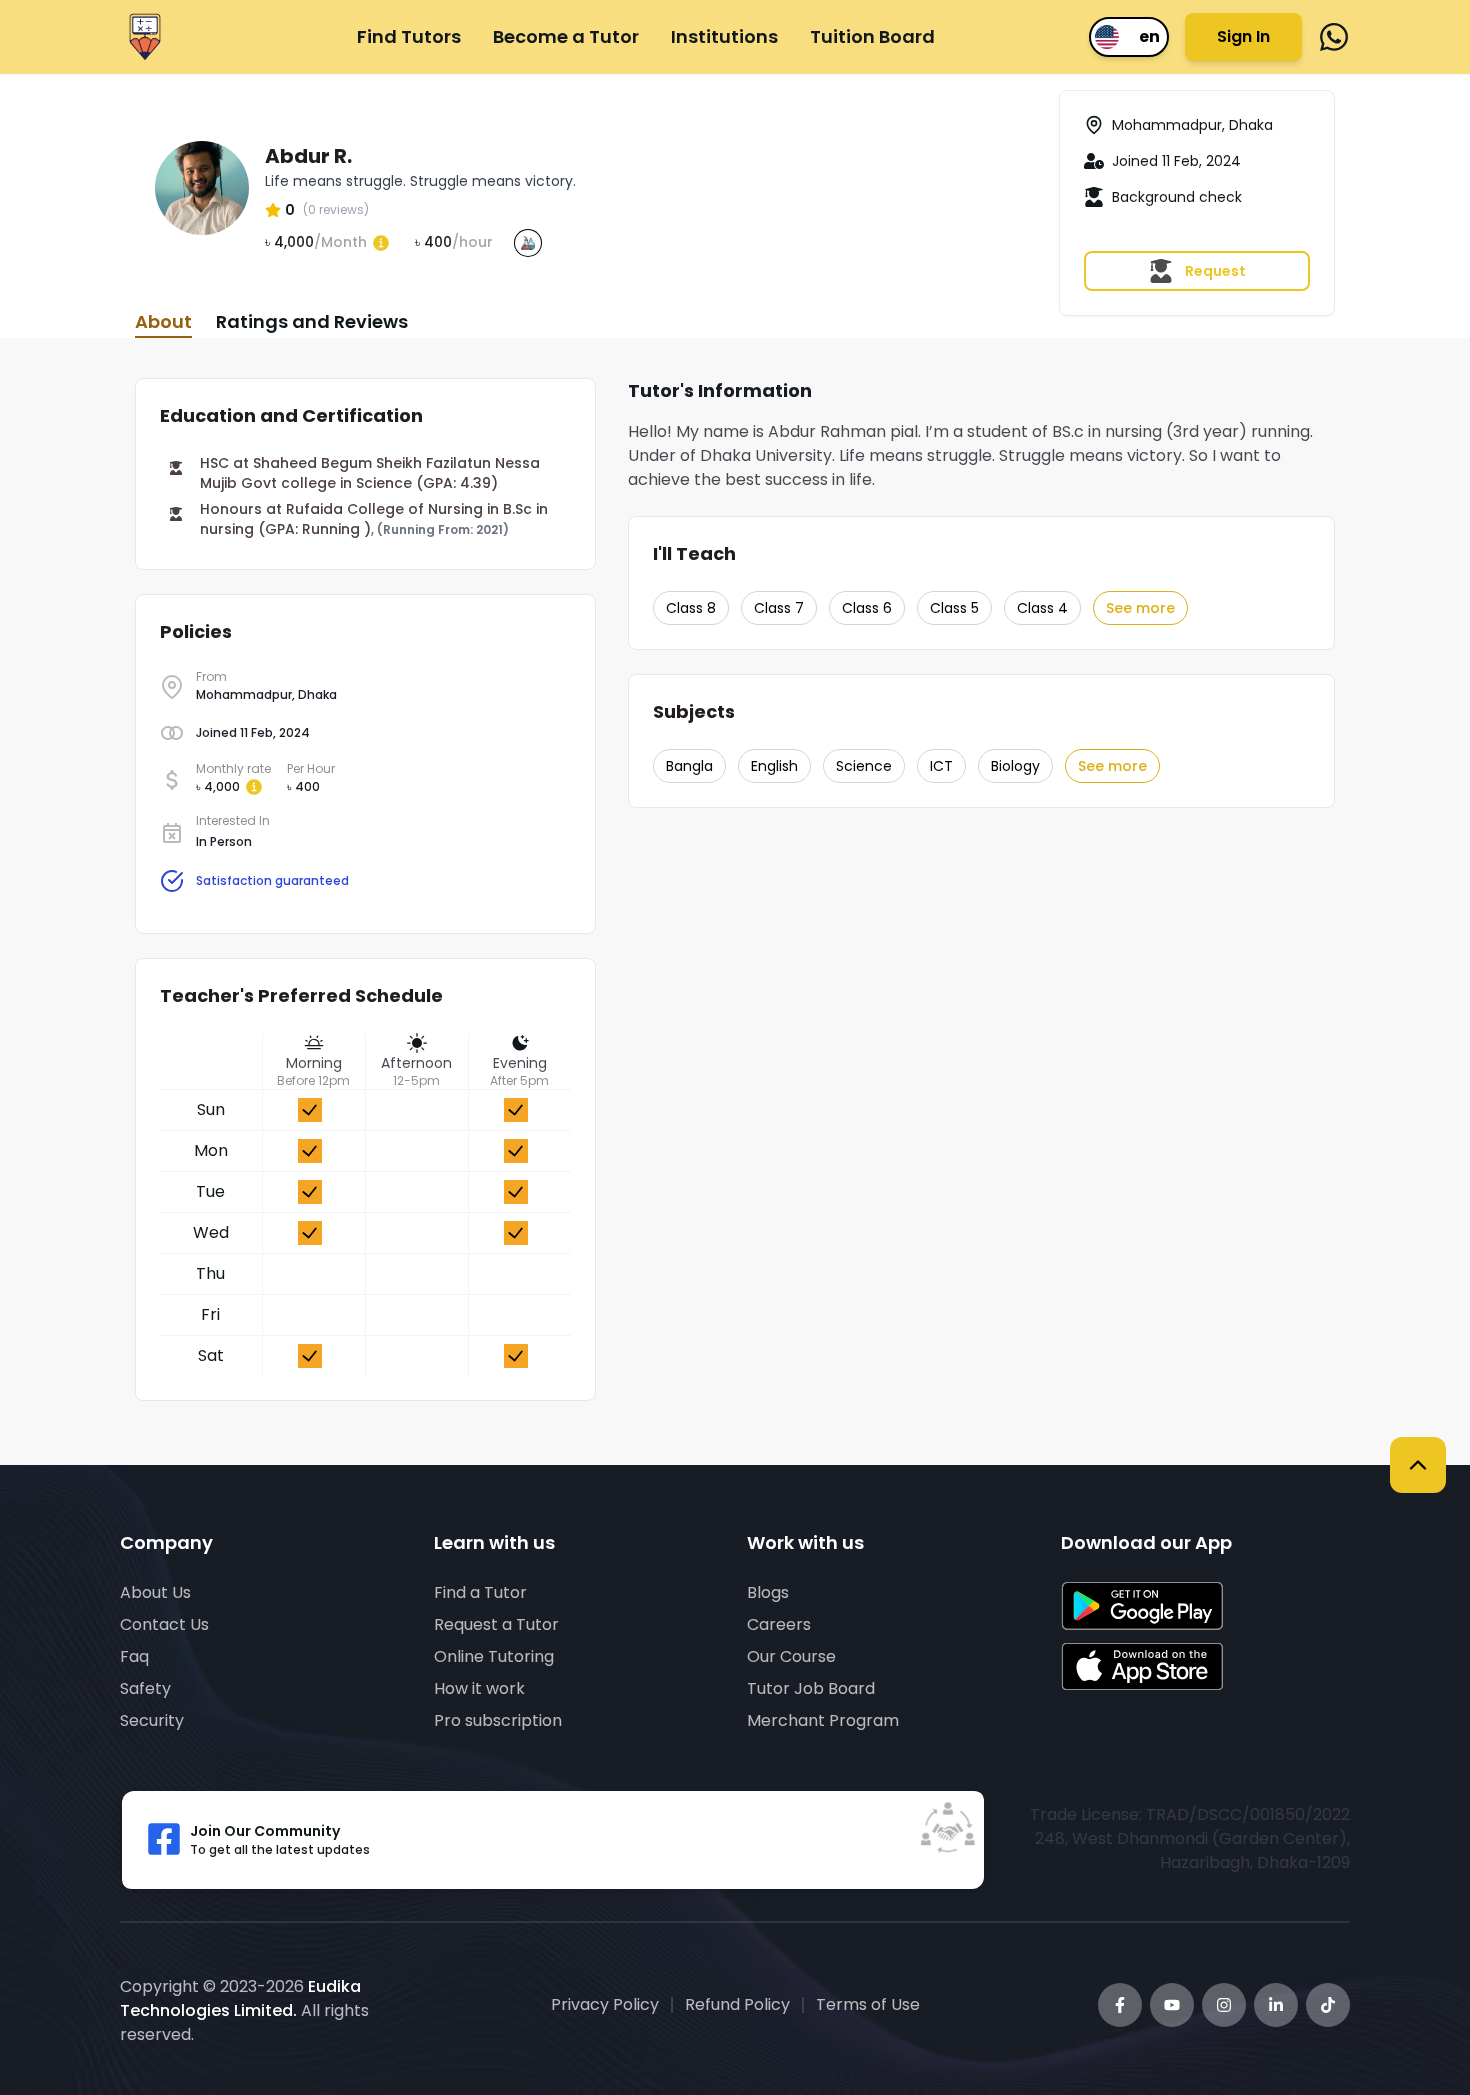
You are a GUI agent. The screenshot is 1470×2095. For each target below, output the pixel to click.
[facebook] (1334, 37)
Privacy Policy (605, 2004)
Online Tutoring (494, 1656)
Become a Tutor (566, 36)
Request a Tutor (496, 1624)
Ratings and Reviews (312, 321)
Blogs (768, 1592)
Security (152, 1720)
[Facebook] (1120, 2005)
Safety (145, 1688)
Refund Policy (737, 2004)
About (163, 321)
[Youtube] (1172, 2005)
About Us (155, 1592)
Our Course (791, 1656)
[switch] (1129, 37)
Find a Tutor (480, 1592)
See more (1140, 608)
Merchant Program (823, 1720)
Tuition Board (872, 36)
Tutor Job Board (811, 1688)
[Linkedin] (1276, 2005)
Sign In (1243, 36)
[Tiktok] (1328, 2005)
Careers (779, 1624)
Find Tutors (409, 36)
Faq (134, 1656)
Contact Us (164, 1624)
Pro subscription (498, 1720)
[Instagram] (1224, 2005)
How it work (479, 1688)
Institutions (724, 36)
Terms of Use (868, 2004)
